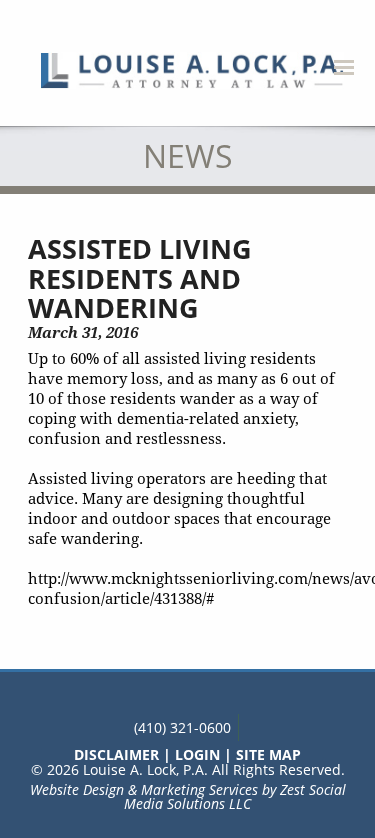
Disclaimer (116, 754)
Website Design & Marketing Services (144, 789)
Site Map (268, 754)
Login (197, 754)
